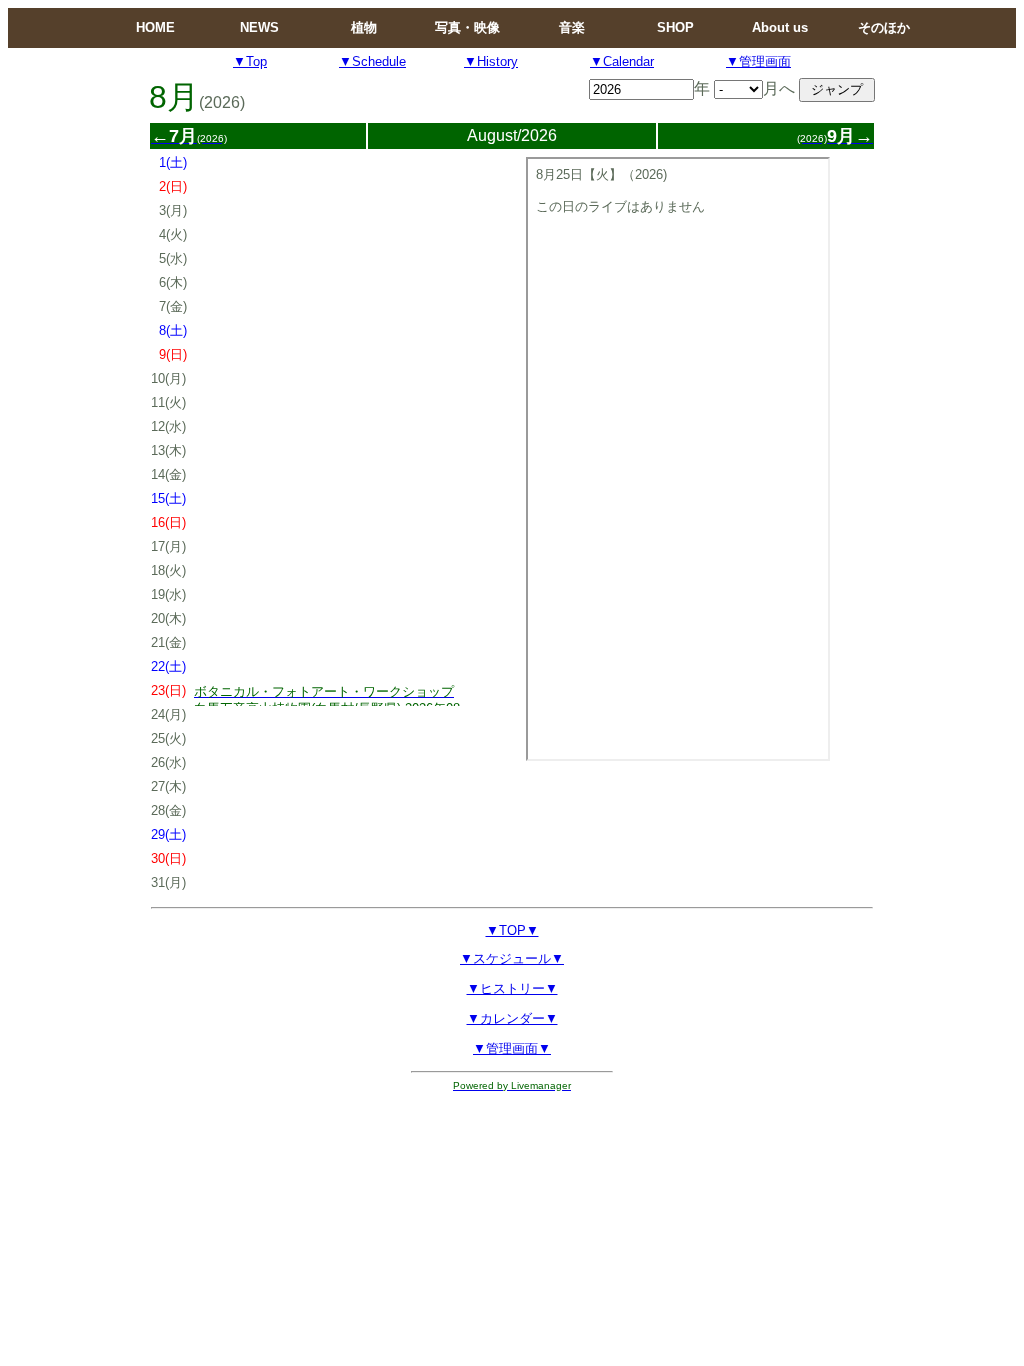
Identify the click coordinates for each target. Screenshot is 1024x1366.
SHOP (675, 27)
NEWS (259, 27)
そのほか (884, 27)
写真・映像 (467, 27)
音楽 (572, 27)
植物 (364, 27)
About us (780, 27)
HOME (155, 27)
